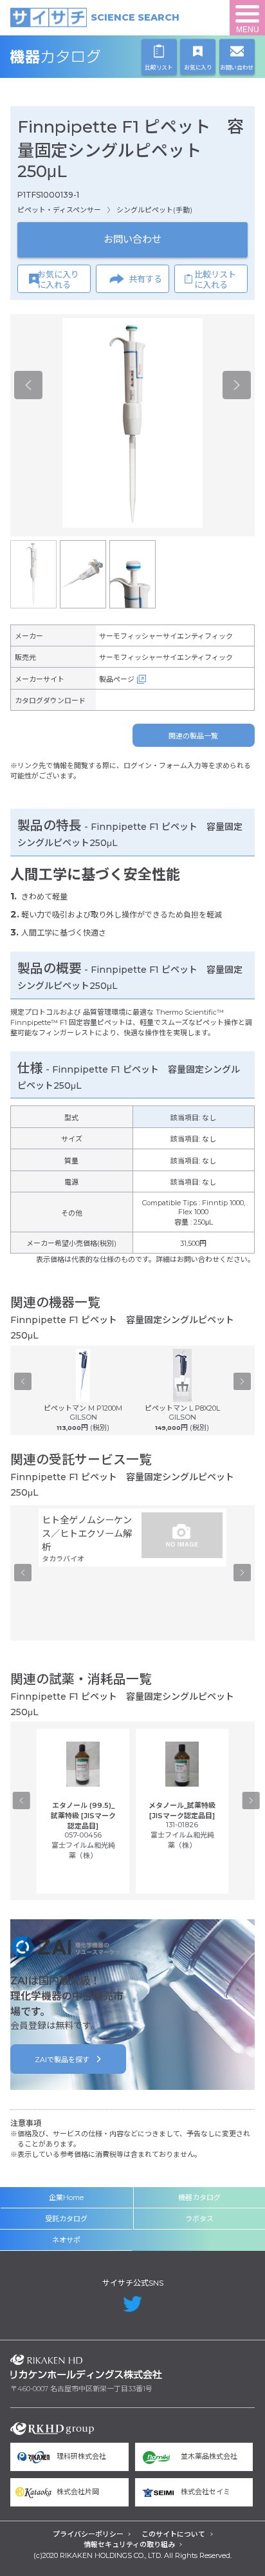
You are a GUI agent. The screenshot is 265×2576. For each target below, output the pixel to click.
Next (237, 385)
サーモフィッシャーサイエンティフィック (166, 636)
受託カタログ (66, 2219)
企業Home (66, 2197)
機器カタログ (86, 57)
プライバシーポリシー (88, 2534)
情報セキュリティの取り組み (129, 2544)
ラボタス (199, 2219)
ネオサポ (66, 2240)
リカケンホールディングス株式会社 (86, 2367)
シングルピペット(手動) (154, 210)
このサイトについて (173, 2534)
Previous (28, 385)
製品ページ (117, 679)
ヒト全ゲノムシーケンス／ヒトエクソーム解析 (87, 1534)
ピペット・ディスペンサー (59, 210)
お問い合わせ (132, 239)
